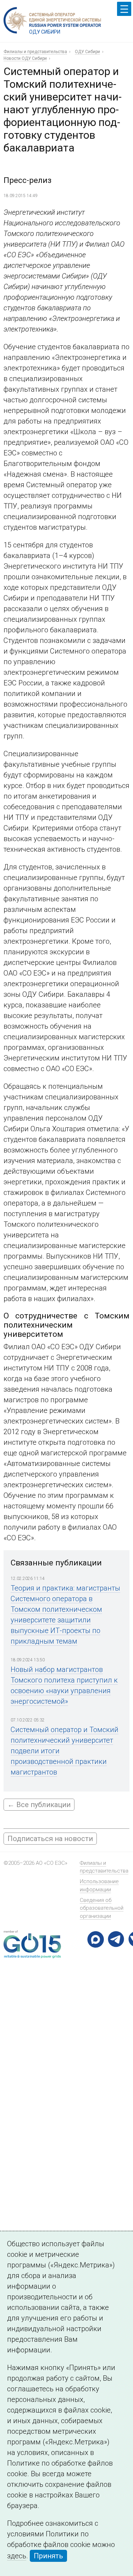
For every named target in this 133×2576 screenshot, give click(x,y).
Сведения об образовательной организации (102, 1908)
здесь (17, 2556)
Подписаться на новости (50, 1839)
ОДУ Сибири (87, 52)
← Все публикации (39, 1805)
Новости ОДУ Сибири (25, 58)
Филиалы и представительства (35, 52)
